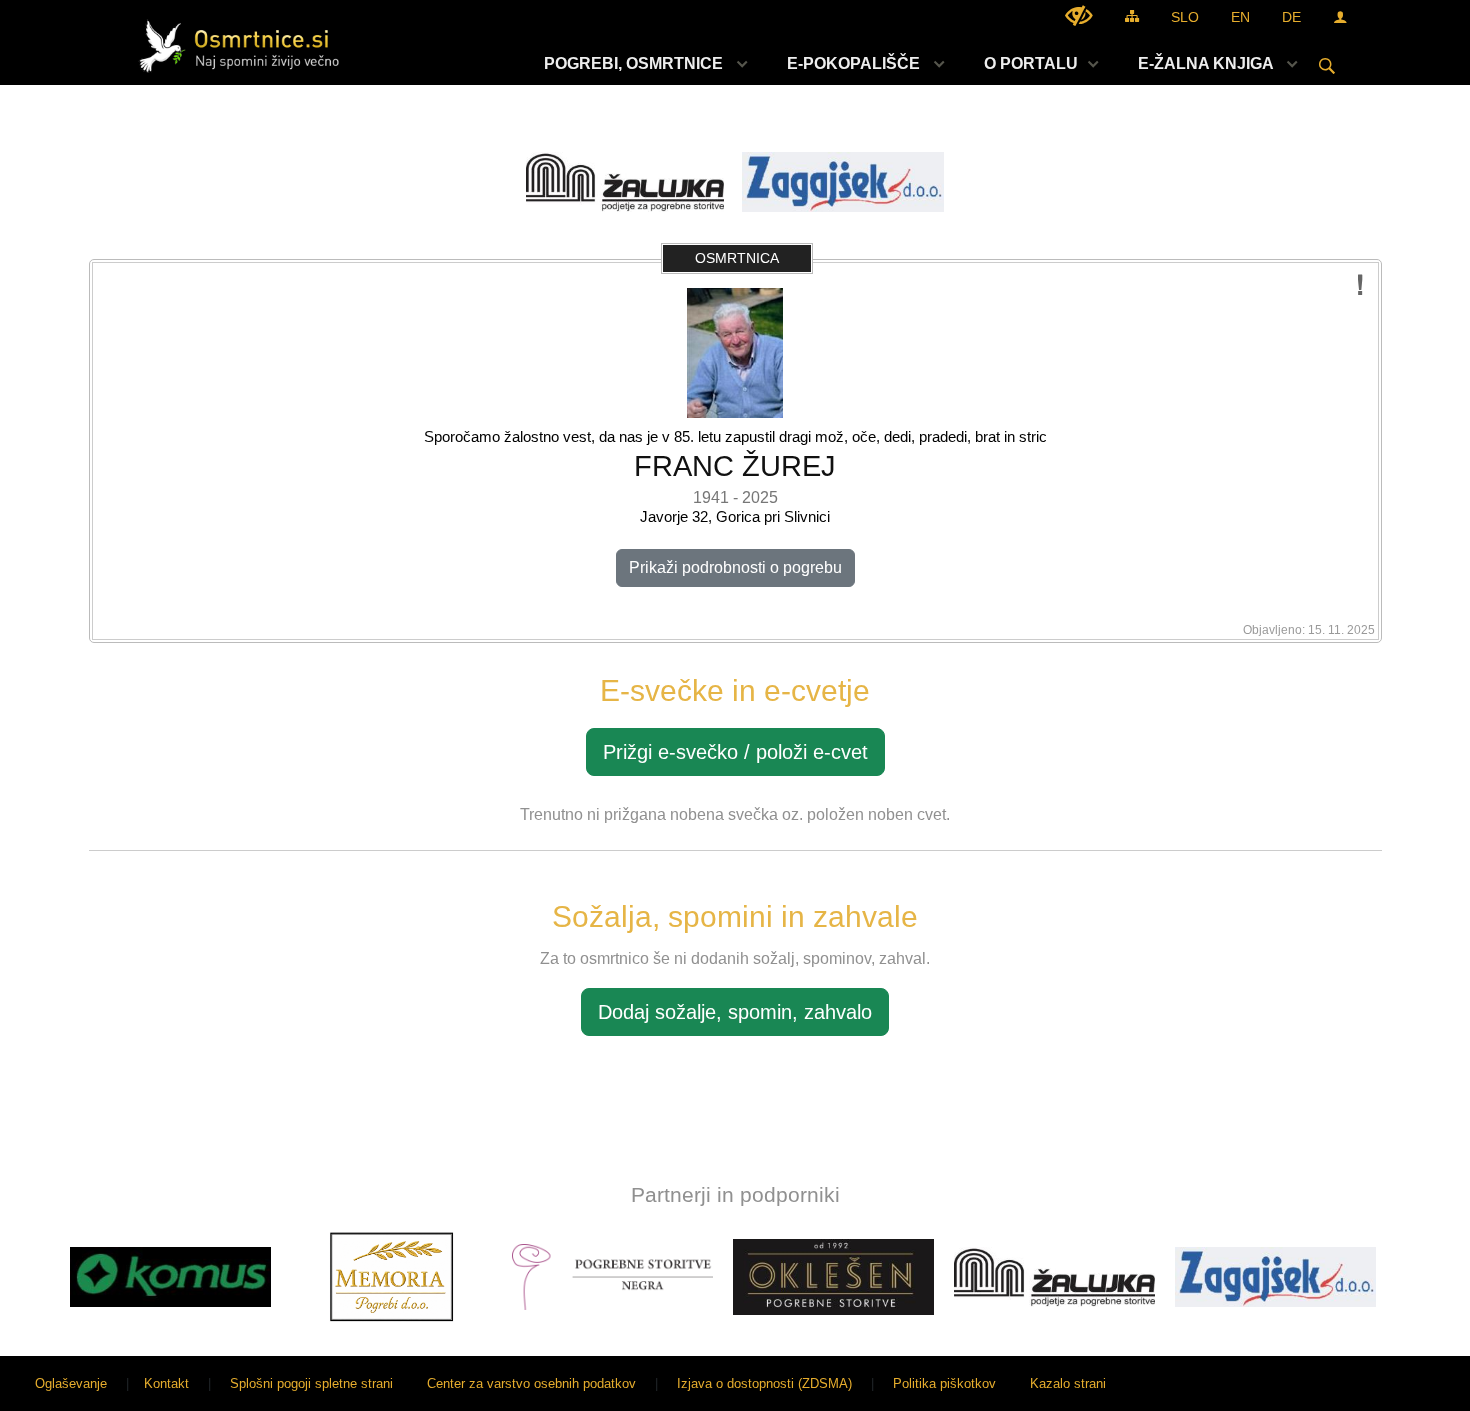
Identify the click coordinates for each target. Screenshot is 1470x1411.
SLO (1185, 17)
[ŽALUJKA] (1054, 1277)
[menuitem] (640, 63)
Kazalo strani (1068, 1383)
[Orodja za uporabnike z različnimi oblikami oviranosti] (1079, 15)
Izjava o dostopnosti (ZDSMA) (764, 1383)
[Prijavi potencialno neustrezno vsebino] (1360, 285)
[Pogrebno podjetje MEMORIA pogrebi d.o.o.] (391, 1277)
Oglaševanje (71, 1383)
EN (1240, 17)
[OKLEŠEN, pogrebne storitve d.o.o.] (833, 1277)
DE (1291, 17)
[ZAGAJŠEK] (1275, 1277)
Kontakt (166, 1383)
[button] (33, 1280)
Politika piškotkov (944, 1383)
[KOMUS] (170, 1277)
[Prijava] (1340, 16)
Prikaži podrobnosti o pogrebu (735, 567)
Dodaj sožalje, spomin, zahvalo (735, 1012)
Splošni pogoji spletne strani (311, 1383)
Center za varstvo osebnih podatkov (531, 1383)
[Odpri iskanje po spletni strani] (1327, 66)
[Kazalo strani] (1132, 15)
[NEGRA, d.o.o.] (612, 1277)
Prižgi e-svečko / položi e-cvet (735, 752)
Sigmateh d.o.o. (1404, 1383)
